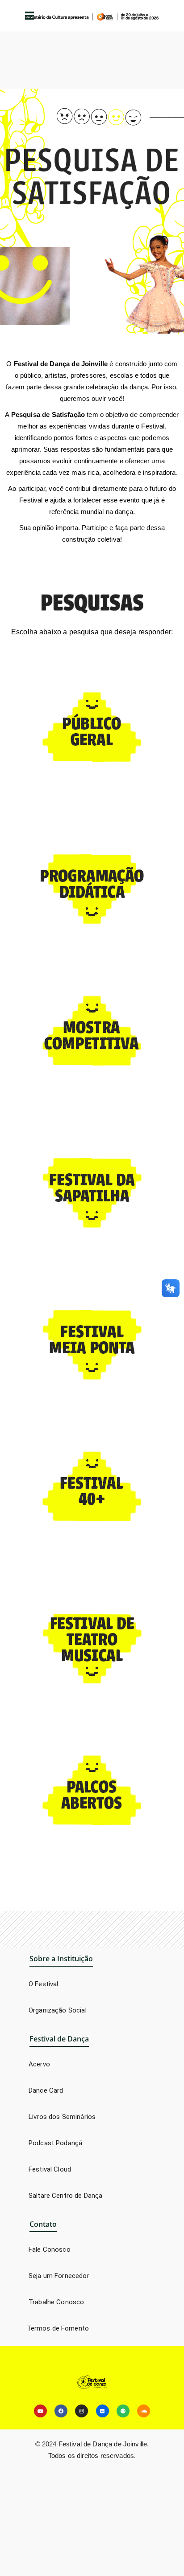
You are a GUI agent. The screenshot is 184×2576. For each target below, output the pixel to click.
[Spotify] (123, 2411)
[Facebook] (61, 2411)
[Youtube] (40, 2411)
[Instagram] (82, 2411)
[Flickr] (102, 2411)
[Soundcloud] (144, 2411)
